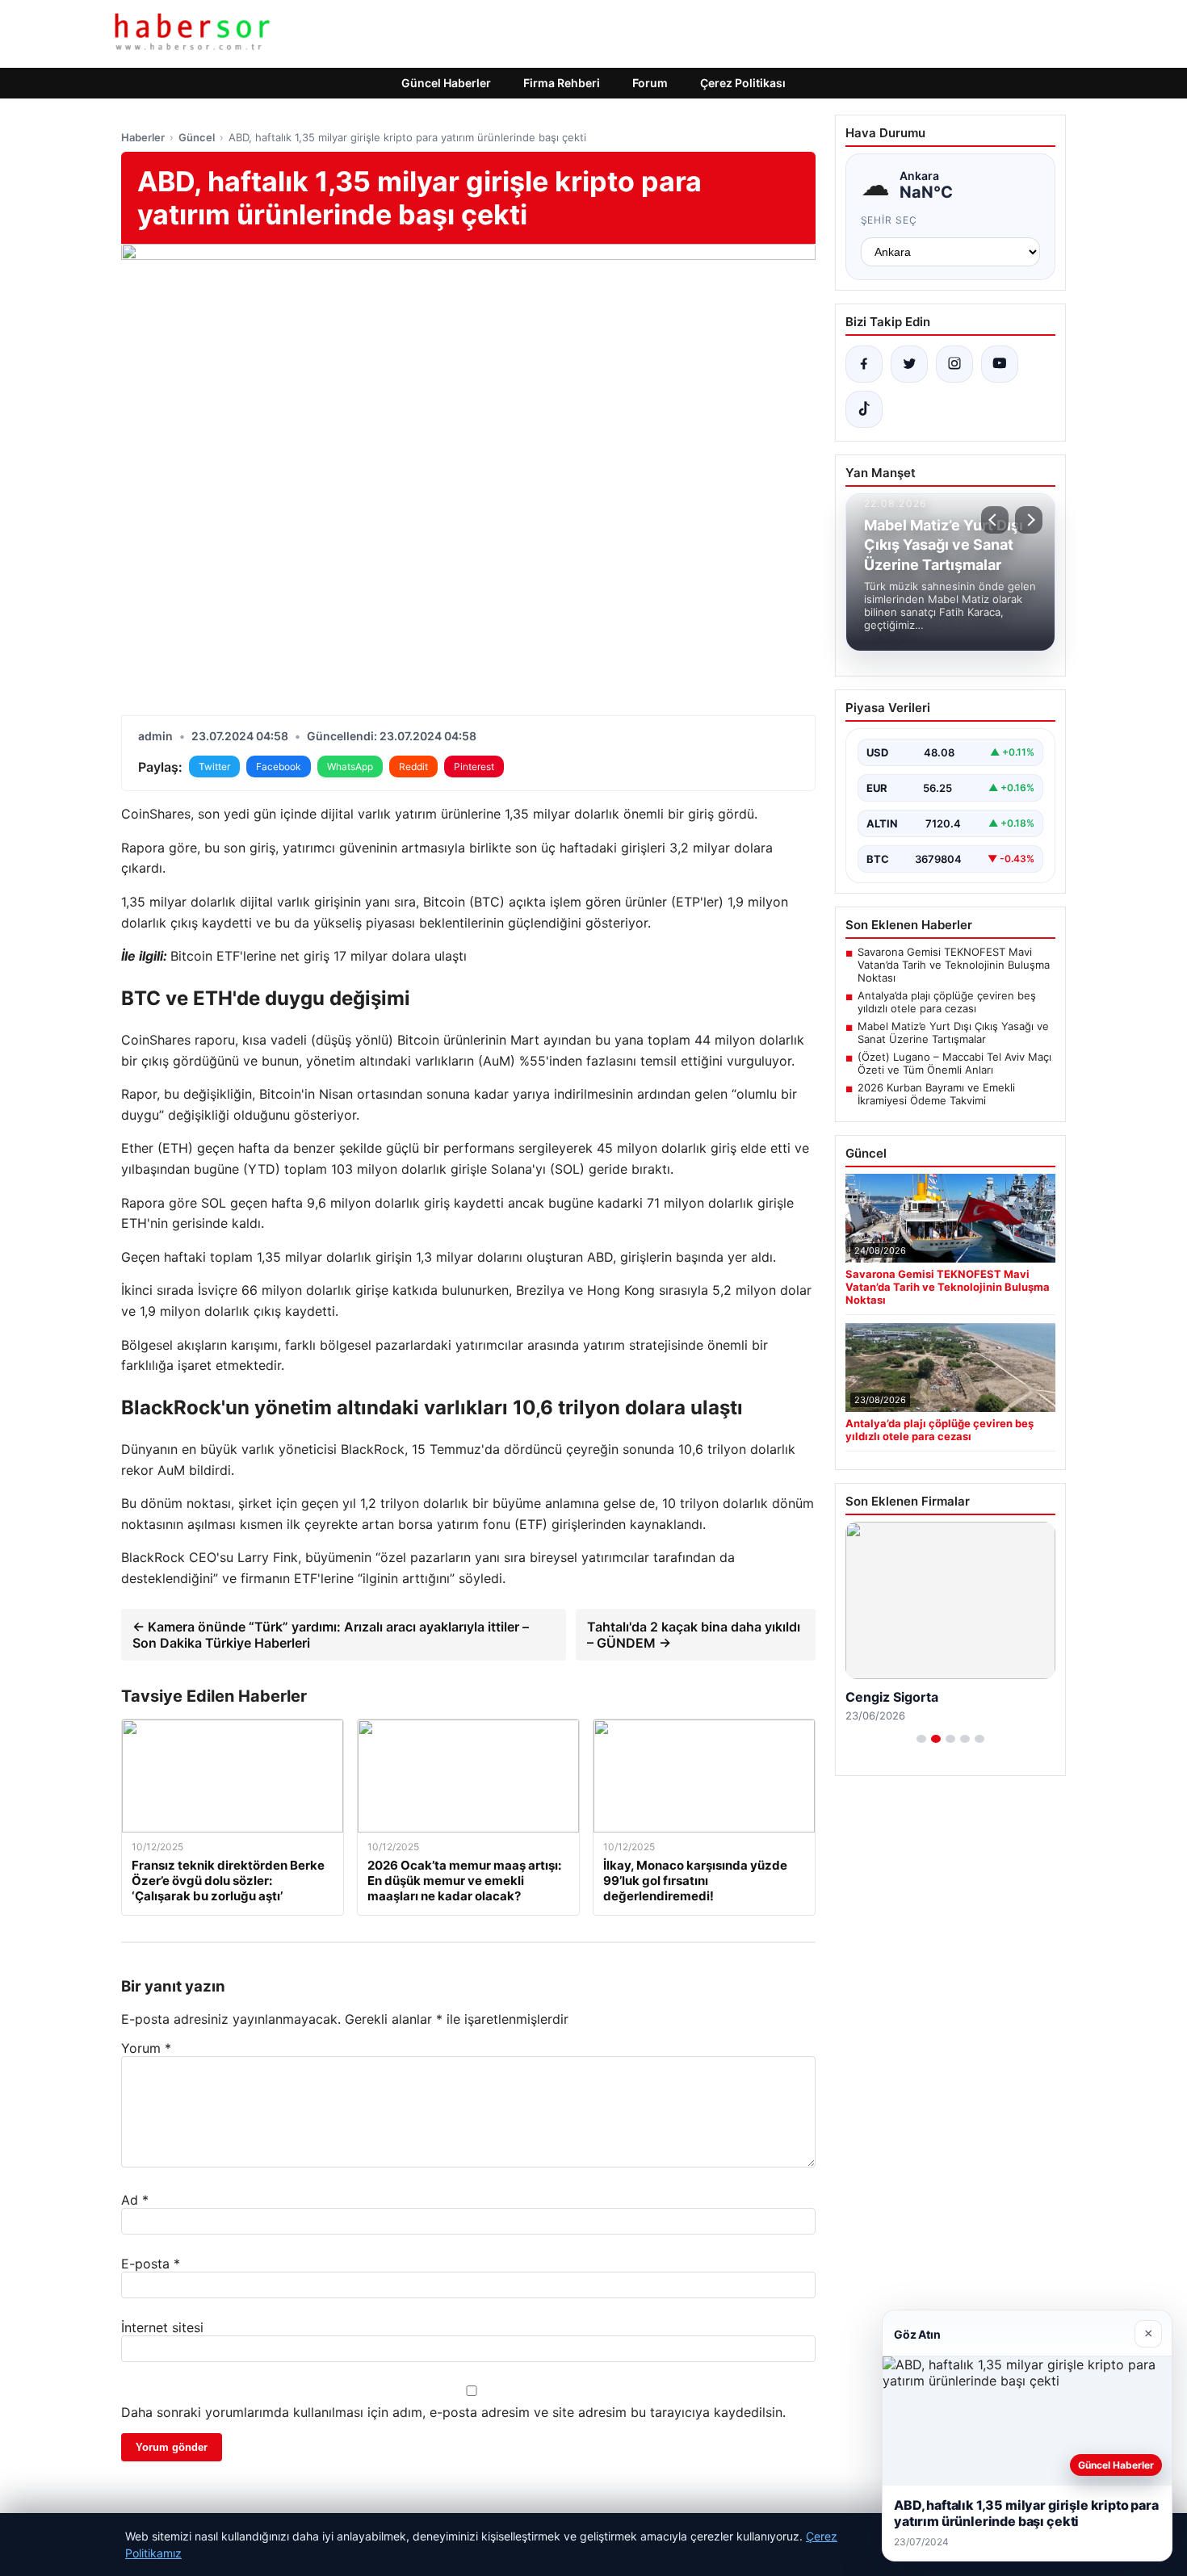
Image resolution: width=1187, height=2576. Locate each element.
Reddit (413, 767)
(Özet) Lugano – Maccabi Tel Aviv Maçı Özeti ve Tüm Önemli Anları (954, 1063)
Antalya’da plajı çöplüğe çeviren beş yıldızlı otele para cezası (947, 1002)
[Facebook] (864, 364)
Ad (135, 2200)
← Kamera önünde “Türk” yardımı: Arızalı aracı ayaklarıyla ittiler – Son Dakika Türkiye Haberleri (331, 1635)
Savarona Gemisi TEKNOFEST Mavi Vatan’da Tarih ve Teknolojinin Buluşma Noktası (954, 965)
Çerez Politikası (743, 83)
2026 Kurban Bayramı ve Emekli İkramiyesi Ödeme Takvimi (936, 1094)
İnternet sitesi (162, 2327)
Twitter (214, 767)
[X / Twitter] (909, 364)
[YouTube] (1000, 364)
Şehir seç (889, 220)
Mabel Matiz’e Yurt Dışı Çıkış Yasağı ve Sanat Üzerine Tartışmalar (953, 1032)
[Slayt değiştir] (921, 1739)
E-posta (151, 2264)
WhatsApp (350, 767)
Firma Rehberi (562, 83)
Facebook (279, 767)
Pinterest (474, 767)
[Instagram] (954, 364)
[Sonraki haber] (1029, 520)
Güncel (197, 137)
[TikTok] (864, 409)
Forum (650, 83)
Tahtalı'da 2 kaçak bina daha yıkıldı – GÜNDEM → (694, 1635)
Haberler (143, 137)
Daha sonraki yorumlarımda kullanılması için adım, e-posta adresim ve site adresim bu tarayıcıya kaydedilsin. (453, 2412)
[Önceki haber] (995, 520)
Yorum (146, 2048)
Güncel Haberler (446, 83)
